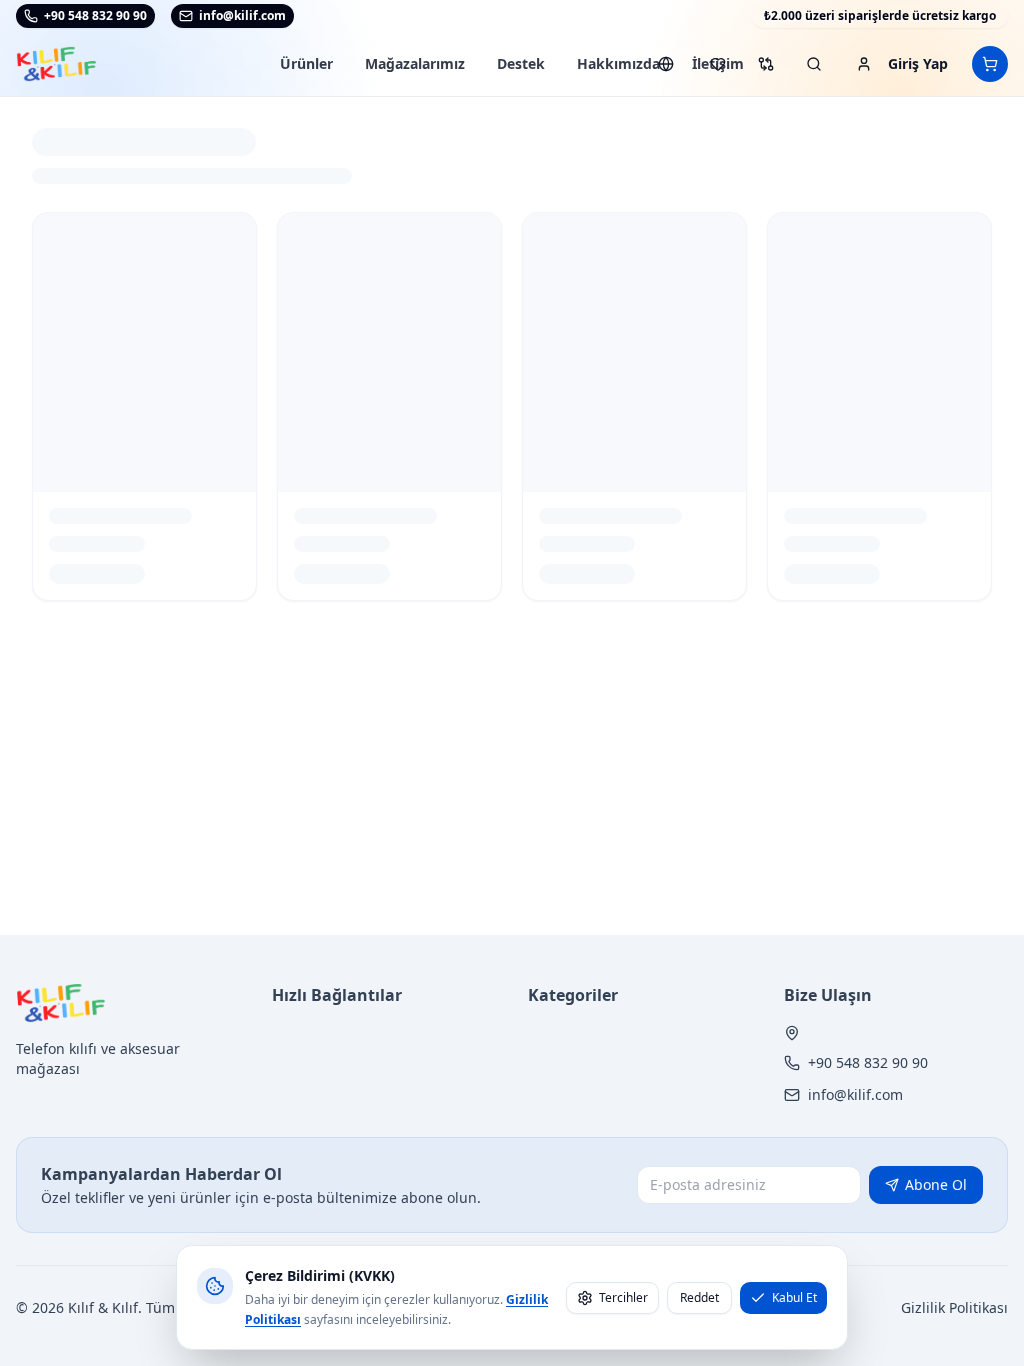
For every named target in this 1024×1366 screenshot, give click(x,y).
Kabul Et (794, 1297)
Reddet (699, 1297)
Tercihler (623, 1297)
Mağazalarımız (415, 63)
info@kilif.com (855, 1094)
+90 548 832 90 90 (95, 15)
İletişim (718, 63)
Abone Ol (936, 1184)
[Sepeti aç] (990, 64)
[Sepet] (990, 64)
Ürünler (306, 63)
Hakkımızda (618, 63)
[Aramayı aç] (814, 64)
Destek (521, 63)
